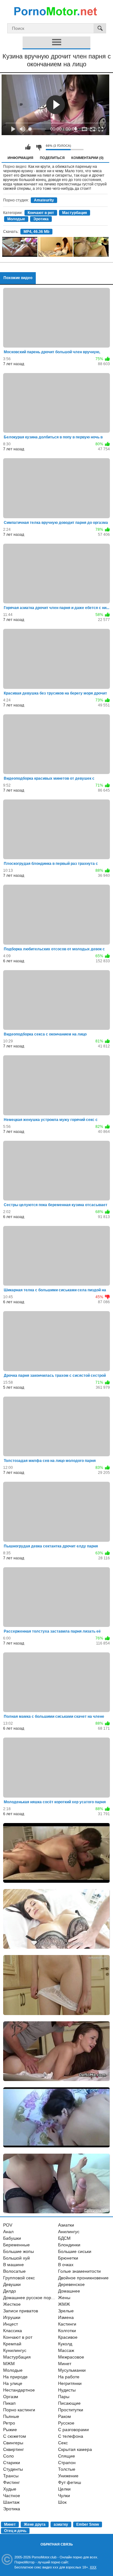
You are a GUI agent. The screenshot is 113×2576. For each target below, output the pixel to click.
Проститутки (71, 2410)
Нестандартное (19, 2390)
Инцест (11, 2324)
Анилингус (69, 2232)
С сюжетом (15, 2436)
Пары (64, 2397)
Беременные (16, 2245)
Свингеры (13, 2443)
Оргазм (11, 2397)
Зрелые (66, 2311)
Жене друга (35, 2524)
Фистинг (11, 2482)
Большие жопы (19, 2251)
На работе (69, 2377)
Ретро (9, 2423)
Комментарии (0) (87, 158)
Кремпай (12, 2344)
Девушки (12, 2284)
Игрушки (12, 2317)
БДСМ (64, 2238)
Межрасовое (71, 2357)
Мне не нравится (39, 147)
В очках (66, 2265)
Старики (12, 2463)
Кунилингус (15, 2350)
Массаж (66, 2350)
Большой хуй (16, 2258)
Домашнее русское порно (30, 2298)
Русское (66, 2423)
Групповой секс (19, 2278)
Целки (64, 2489)
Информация (20, 158)
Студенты (13, 2469)
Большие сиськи (75, 2251)
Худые (10, 2489)
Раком (65, 2416)
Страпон (67, 2463)
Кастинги (67, 2324)
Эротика (41, 219)
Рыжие (10, 2430)
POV (8, 2225)
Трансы (11, 2476)
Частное (12, 2496)
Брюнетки (68, 2258)
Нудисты (67, 2390)
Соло (8, 2456)
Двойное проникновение (83, 2278)
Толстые (67, 2469)
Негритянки (70, 2383)
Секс (63, 2443)
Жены (64, 2298)
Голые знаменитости (79, 2271)
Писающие (69, 2403)
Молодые (16, 219)
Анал (8, 2232)
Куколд (65, 2344)
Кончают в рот (41, 213)
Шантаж (11, 2502)
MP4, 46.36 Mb (36, 232)
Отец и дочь (15, 2531)
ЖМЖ (64, 2304)
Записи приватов (21, 2311)
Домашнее (69, 2291)
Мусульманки (72, 2370)
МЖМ (9, 2364)
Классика (13, 2331)
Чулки (64, 2496)
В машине (13, 2265)
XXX (93, 2567)
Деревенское (71, 2284)
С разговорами (73, 2430)
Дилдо (10, 2291)
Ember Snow (88, 2524)
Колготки (67, 2331)
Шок (62, 2502)
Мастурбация (75, 213)
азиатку (61, 2524)
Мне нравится (28, 147)
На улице (13, 2383)
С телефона (71, 2436)
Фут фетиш (70, 2482)
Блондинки (69, 2245)
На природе (15, 2377)
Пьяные (11, 2416)
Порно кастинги (19, 2410)
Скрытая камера (75, 2449)
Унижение (68, 2476)
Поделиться (52, 158)
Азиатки (66, 2225)
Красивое (68, 2337)
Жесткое (12, 2304)
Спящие (67, 2456)
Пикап (9, 2403)
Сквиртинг (13, 2449)
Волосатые (14, 2271)
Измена (66, 2317)
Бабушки (12, 2238)
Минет (65, 2364)
